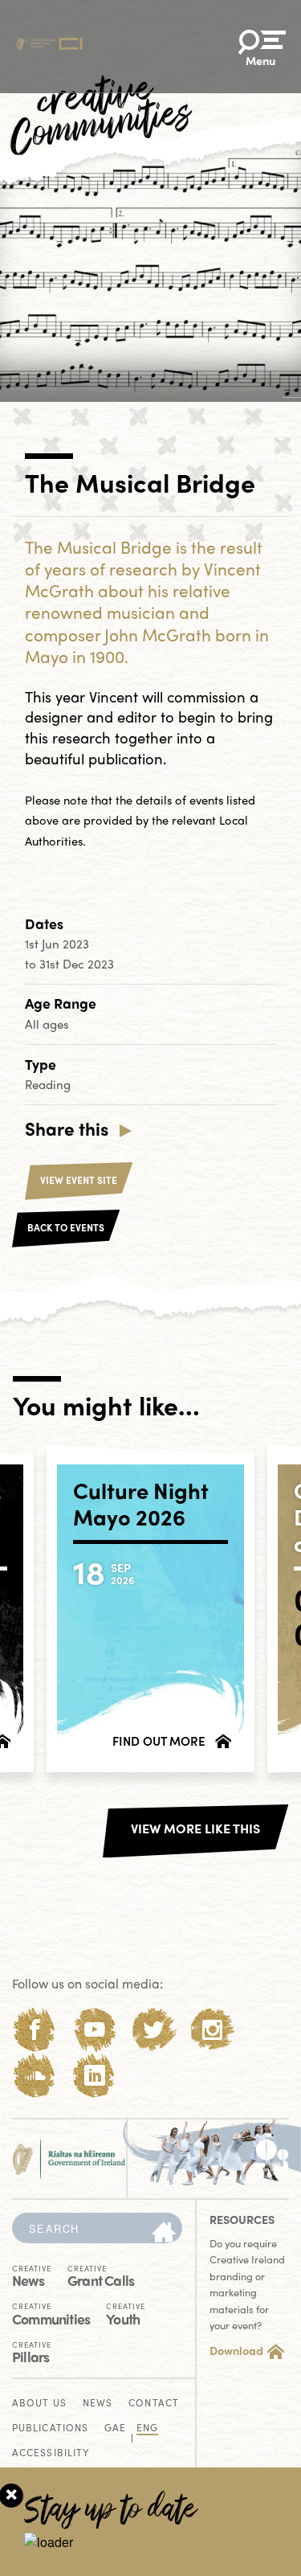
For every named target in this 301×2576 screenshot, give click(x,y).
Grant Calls (101, 2275)
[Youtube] (94, 2030)
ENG (147, 2429)
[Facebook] (35, 2030)
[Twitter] (154, 2030)
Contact (154, 2404)
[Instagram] (212, 2030)
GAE (115, 2429)
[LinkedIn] (94, 2076)
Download (236, 2350)
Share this (67, 1128)
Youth (126, 2313)
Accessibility (51, 2453)
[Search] (164, 2233)
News (32, 2275)
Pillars (32, 2351)
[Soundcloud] (35, 2076)
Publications (50, 2429)
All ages (47, 1024)
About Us (39, 2404)
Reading (48, 1084)
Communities (51, 2313)
